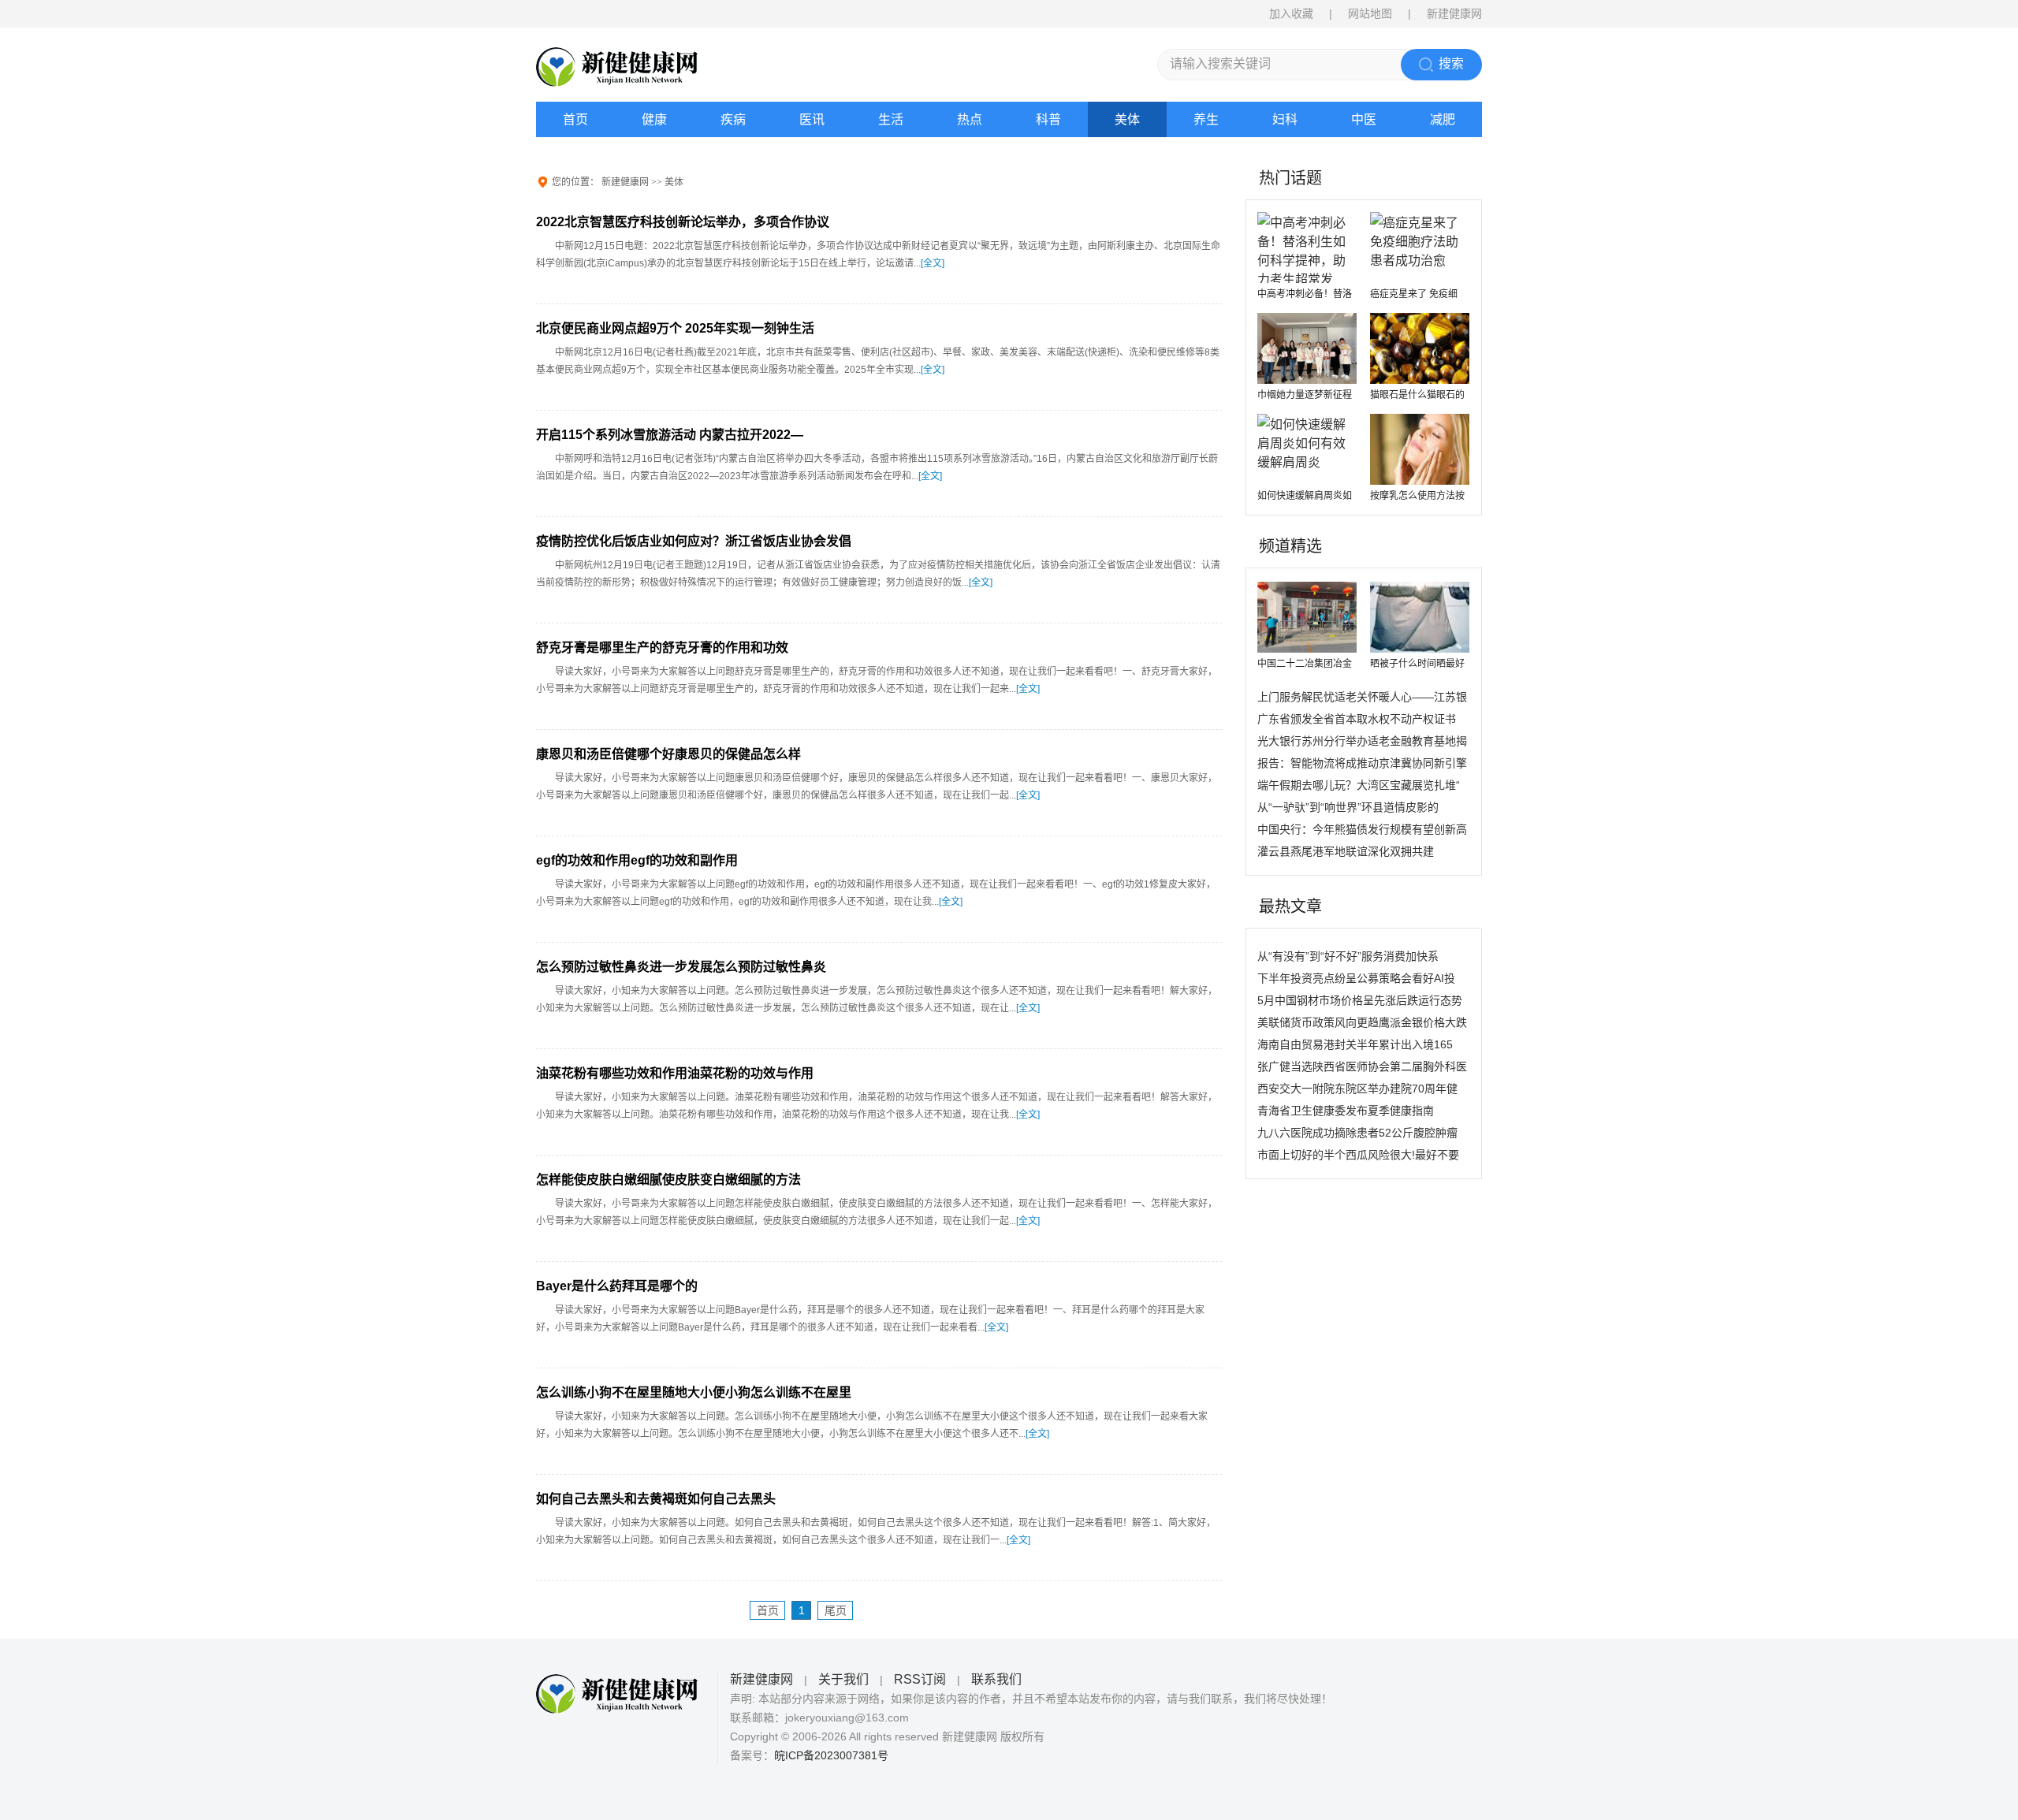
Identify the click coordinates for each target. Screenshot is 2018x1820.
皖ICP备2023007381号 (831, 1755)
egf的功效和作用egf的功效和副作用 (637, 860)
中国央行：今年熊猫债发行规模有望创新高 (1362, 829)
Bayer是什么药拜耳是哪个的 (617, 1286)
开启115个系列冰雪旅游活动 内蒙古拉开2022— (670, 435)
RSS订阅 (920, 1679)
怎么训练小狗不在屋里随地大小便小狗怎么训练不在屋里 (694, 1392)
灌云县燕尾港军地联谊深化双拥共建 (1346, 851)
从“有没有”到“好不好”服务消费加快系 (1348, 956)
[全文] (933, 263)
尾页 (836, 1610)
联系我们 (996, 1679)
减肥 (1443, 119)
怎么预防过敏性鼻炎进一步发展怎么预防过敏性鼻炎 (681, 967)
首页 (575, 119)
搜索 (1451, 63)
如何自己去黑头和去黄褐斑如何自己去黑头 (656, 1499)
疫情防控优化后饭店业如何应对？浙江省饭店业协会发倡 (694, 541)
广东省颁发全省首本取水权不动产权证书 (1357, 719)
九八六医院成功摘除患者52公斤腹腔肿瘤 (1357, 1133)
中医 (1364, 119)
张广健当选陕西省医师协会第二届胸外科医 (1362, 1066)
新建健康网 (625, 182)
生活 (891, 119)
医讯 (812, 119)
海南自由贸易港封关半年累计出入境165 (1355, 1044)
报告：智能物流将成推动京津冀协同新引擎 (1362, 763)
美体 (1127, 119)
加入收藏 (1291, 13)
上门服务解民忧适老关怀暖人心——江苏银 (1362, 697)
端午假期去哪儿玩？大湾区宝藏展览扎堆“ (1359, 785)
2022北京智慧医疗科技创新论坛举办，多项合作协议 (683, 222)
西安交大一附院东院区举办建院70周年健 (1357, 1089)
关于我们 (843, 1679)
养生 (1206, 119)
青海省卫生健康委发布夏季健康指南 (1346, 1111)
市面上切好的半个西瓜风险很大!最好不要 (1358, 1155)
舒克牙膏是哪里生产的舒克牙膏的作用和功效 (662, 648)
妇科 (1285, 119)
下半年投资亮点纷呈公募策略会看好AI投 (1356, 978)
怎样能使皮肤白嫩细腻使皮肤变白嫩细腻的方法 (668, 1180)
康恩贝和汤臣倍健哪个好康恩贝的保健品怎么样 (668, 754)
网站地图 (1370, 13)
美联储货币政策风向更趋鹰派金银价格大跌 (1362, 1022)
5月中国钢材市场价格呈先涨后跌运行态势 (1360, 1000)
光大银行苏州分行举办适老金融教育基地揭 (1362, 741)
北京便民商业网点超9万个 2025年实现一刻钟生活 (675, 328)
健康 (654, 119)
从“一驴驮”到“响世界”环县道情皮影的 (1348, 807)
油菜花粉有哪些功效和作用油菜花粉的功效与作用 (675, 1073)
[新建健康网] (639, 67)
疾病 (733, 119)
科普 (1048, 119)
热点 (970, 119)
